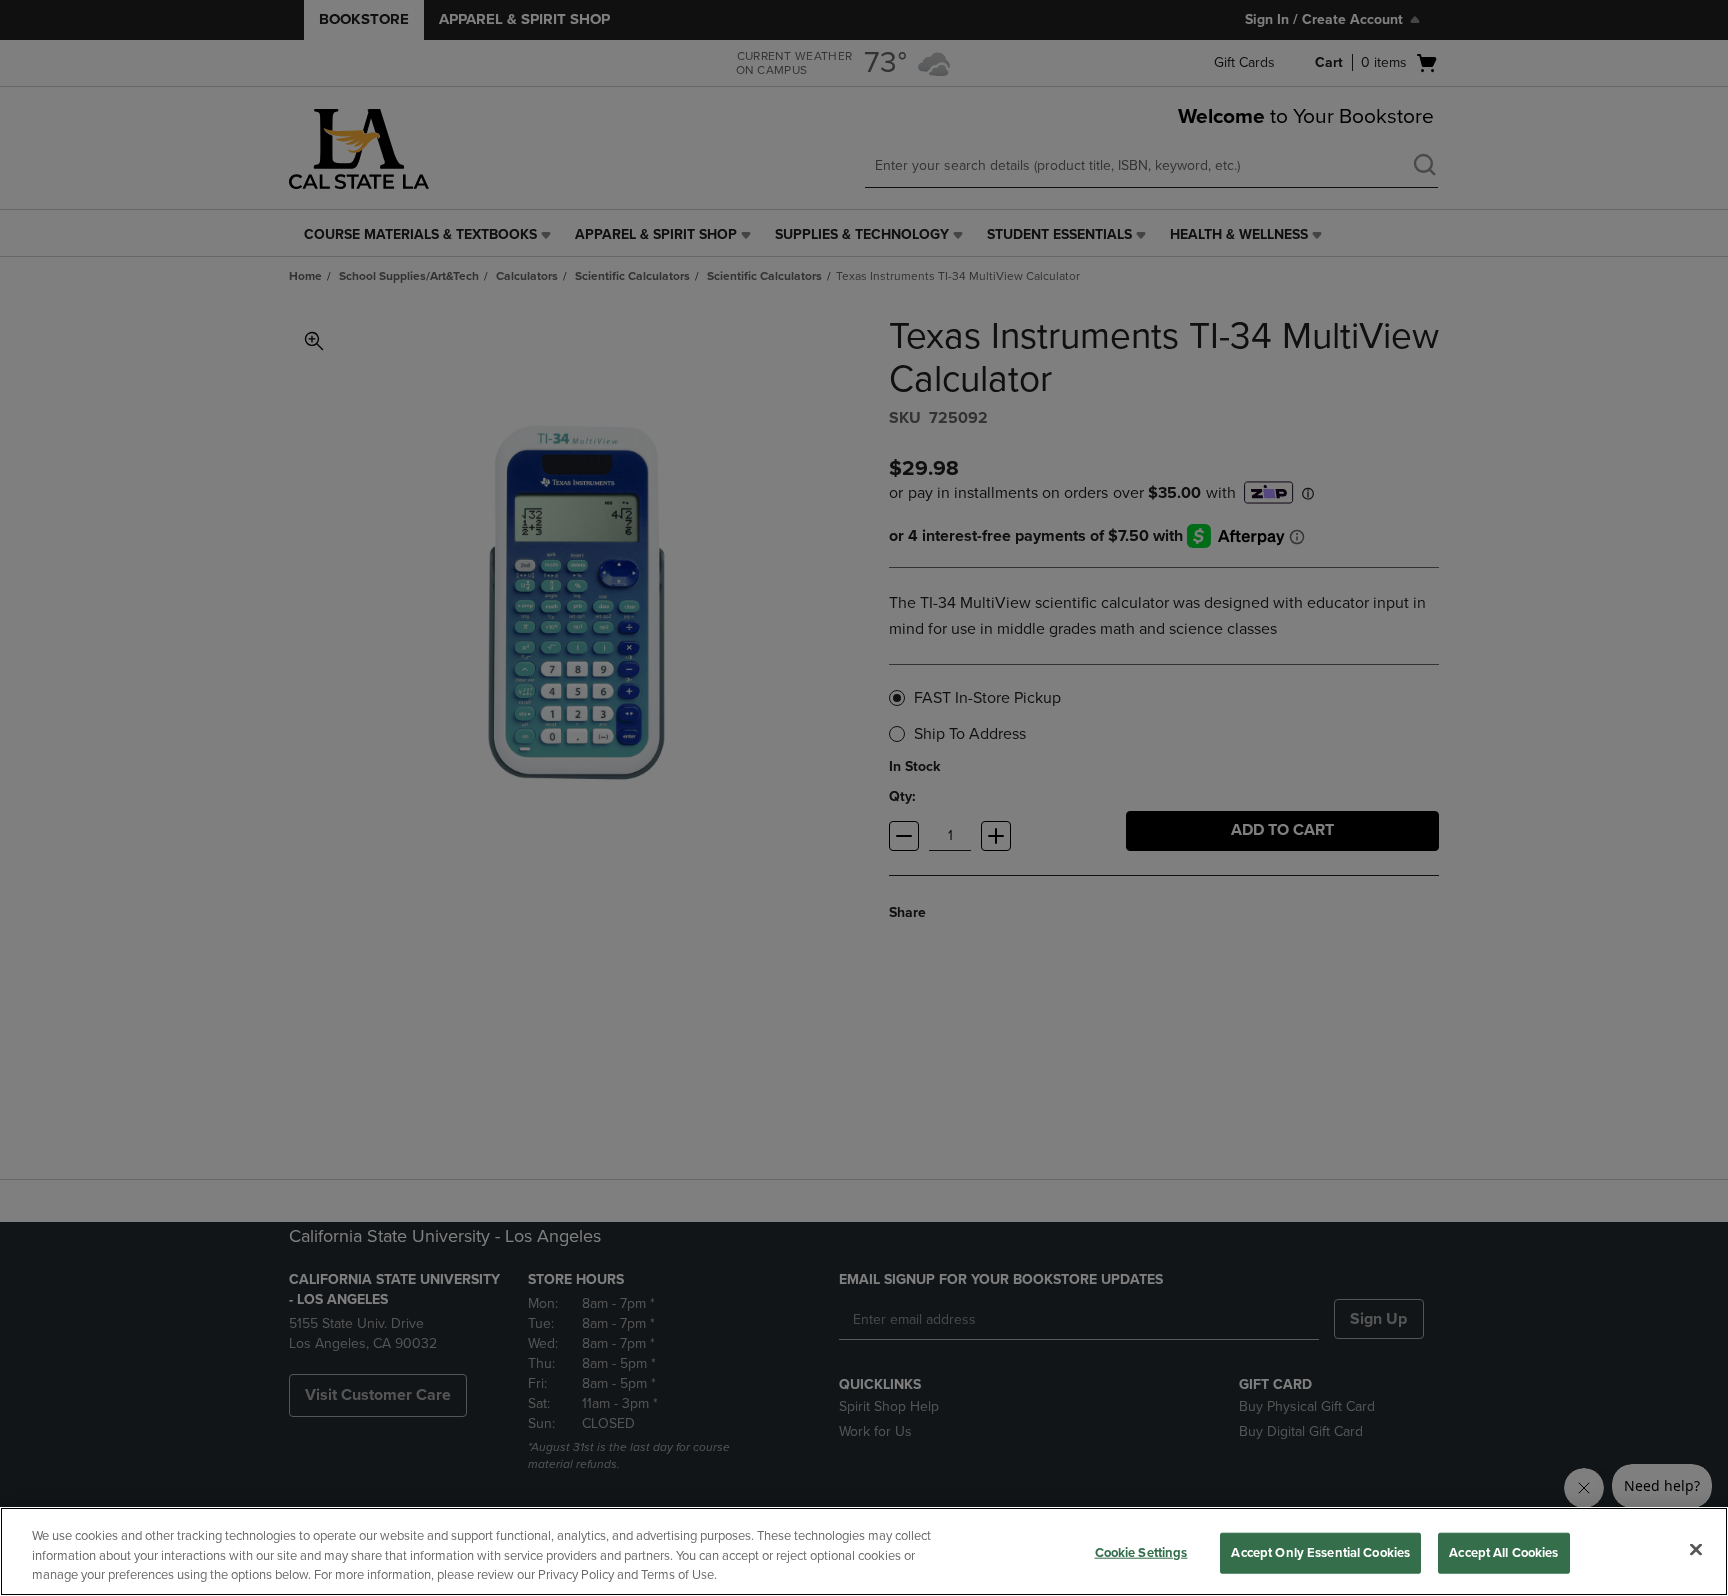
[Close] (1696, 1549)
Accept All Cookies (1503, 1552)
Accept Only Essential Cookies (1320, 1552)
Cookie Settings (1141, 1552)
